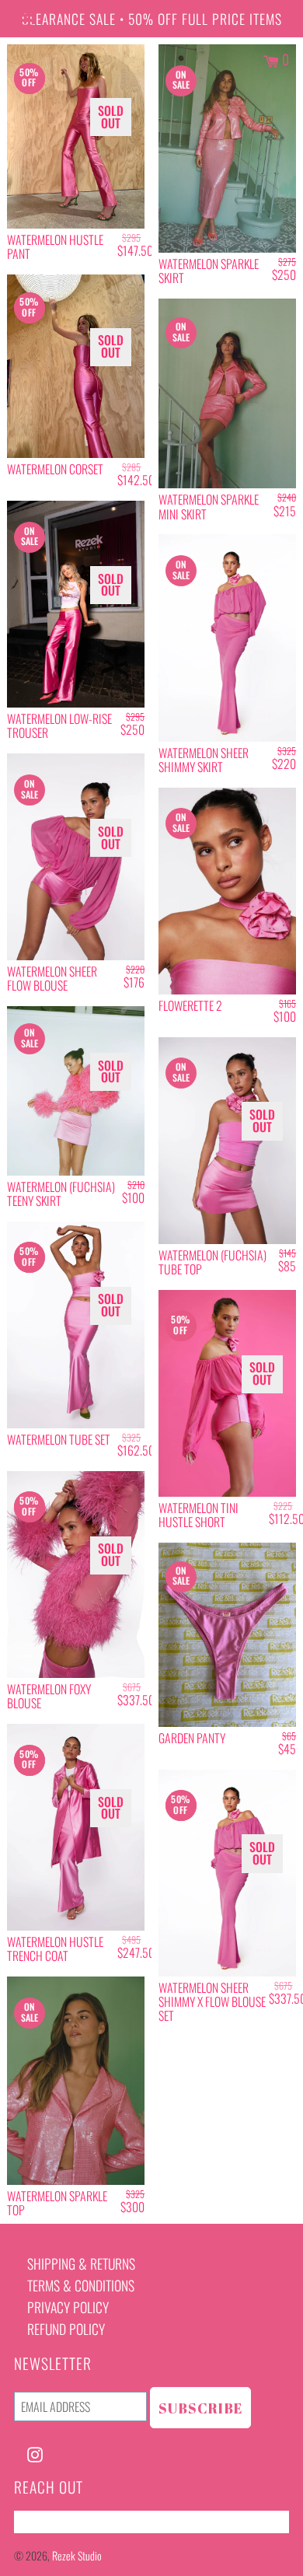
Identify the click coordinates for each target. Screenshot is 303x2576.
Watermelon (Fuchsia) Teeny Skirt (61, 1194)
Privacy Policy (68, 2307)
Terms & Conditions (81, 2285)
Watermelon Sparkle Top (57, 2203)
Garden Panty (192, 1738)
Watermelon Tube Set (59, 1439)
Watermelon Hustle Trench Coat (55, 1949)
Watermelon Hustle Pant (55, 246)
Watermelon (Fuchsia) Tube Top (212, 1262)
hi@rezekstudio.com (68, 2522)
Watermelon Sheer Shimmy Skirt (204, 760)
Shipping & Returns (81, 2263)
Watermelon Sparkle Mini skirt (209, 506)
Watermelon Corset (55, 469)
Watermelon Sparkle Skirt (209, 271)
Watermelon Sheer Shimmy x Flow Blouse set (212, 2001)
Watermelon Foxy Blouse (49, 1696)
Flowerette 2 (190, 1005)
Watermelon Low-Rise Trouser (59, 725)
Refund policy (66, 2329)
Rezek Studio (77, 2555)
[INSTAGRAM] (35, 2452)
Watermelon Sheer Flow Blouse (52, 978)
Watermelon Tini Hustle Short (199, 1515)
